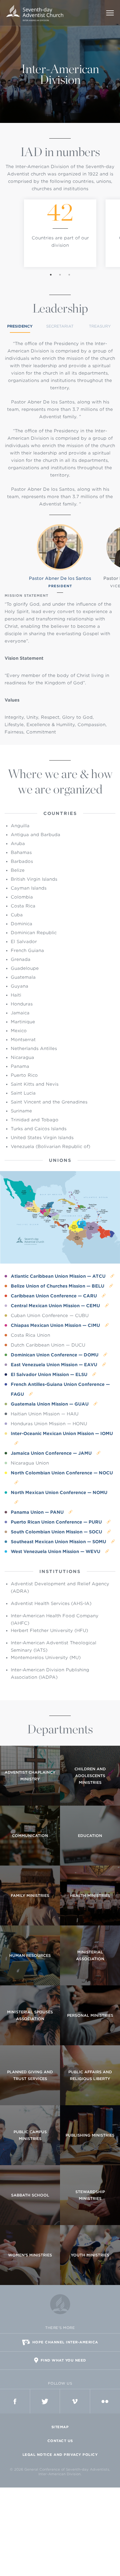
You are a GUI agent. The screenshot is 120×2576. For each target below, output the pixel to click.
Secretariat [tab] (60, 326)
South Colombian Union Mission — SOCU (57, 1532)
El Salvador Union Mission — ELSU (50, 1375)
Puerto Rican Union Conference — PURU (57, 1522)
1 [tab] (51, 275)
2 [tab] (60, 275)
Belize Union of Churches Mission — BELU (58, 1286)
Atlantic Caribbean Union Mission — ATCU (59, 1276)
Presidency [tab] (20, 326)
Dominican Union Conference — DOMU (55, 1355)
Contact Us (60, 2441)
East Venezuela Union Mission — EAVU (55, 1365)
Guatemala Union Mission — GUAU (50, 1404)
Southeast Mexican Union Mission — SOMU (59, 1542)
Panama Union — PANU (38, 1512)
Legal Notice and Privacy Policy (60, 2455)
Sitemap (60, 2427)
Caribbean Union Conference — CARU (54, 1296)
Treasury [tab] (100, 326)
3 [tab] (69, 275)
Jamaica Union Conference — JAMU (52, 1453)
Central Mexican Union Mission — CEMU (56, 1306)
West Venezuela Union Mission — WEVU (56, 1551)
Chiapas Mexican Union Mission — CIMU (56, 1325)
